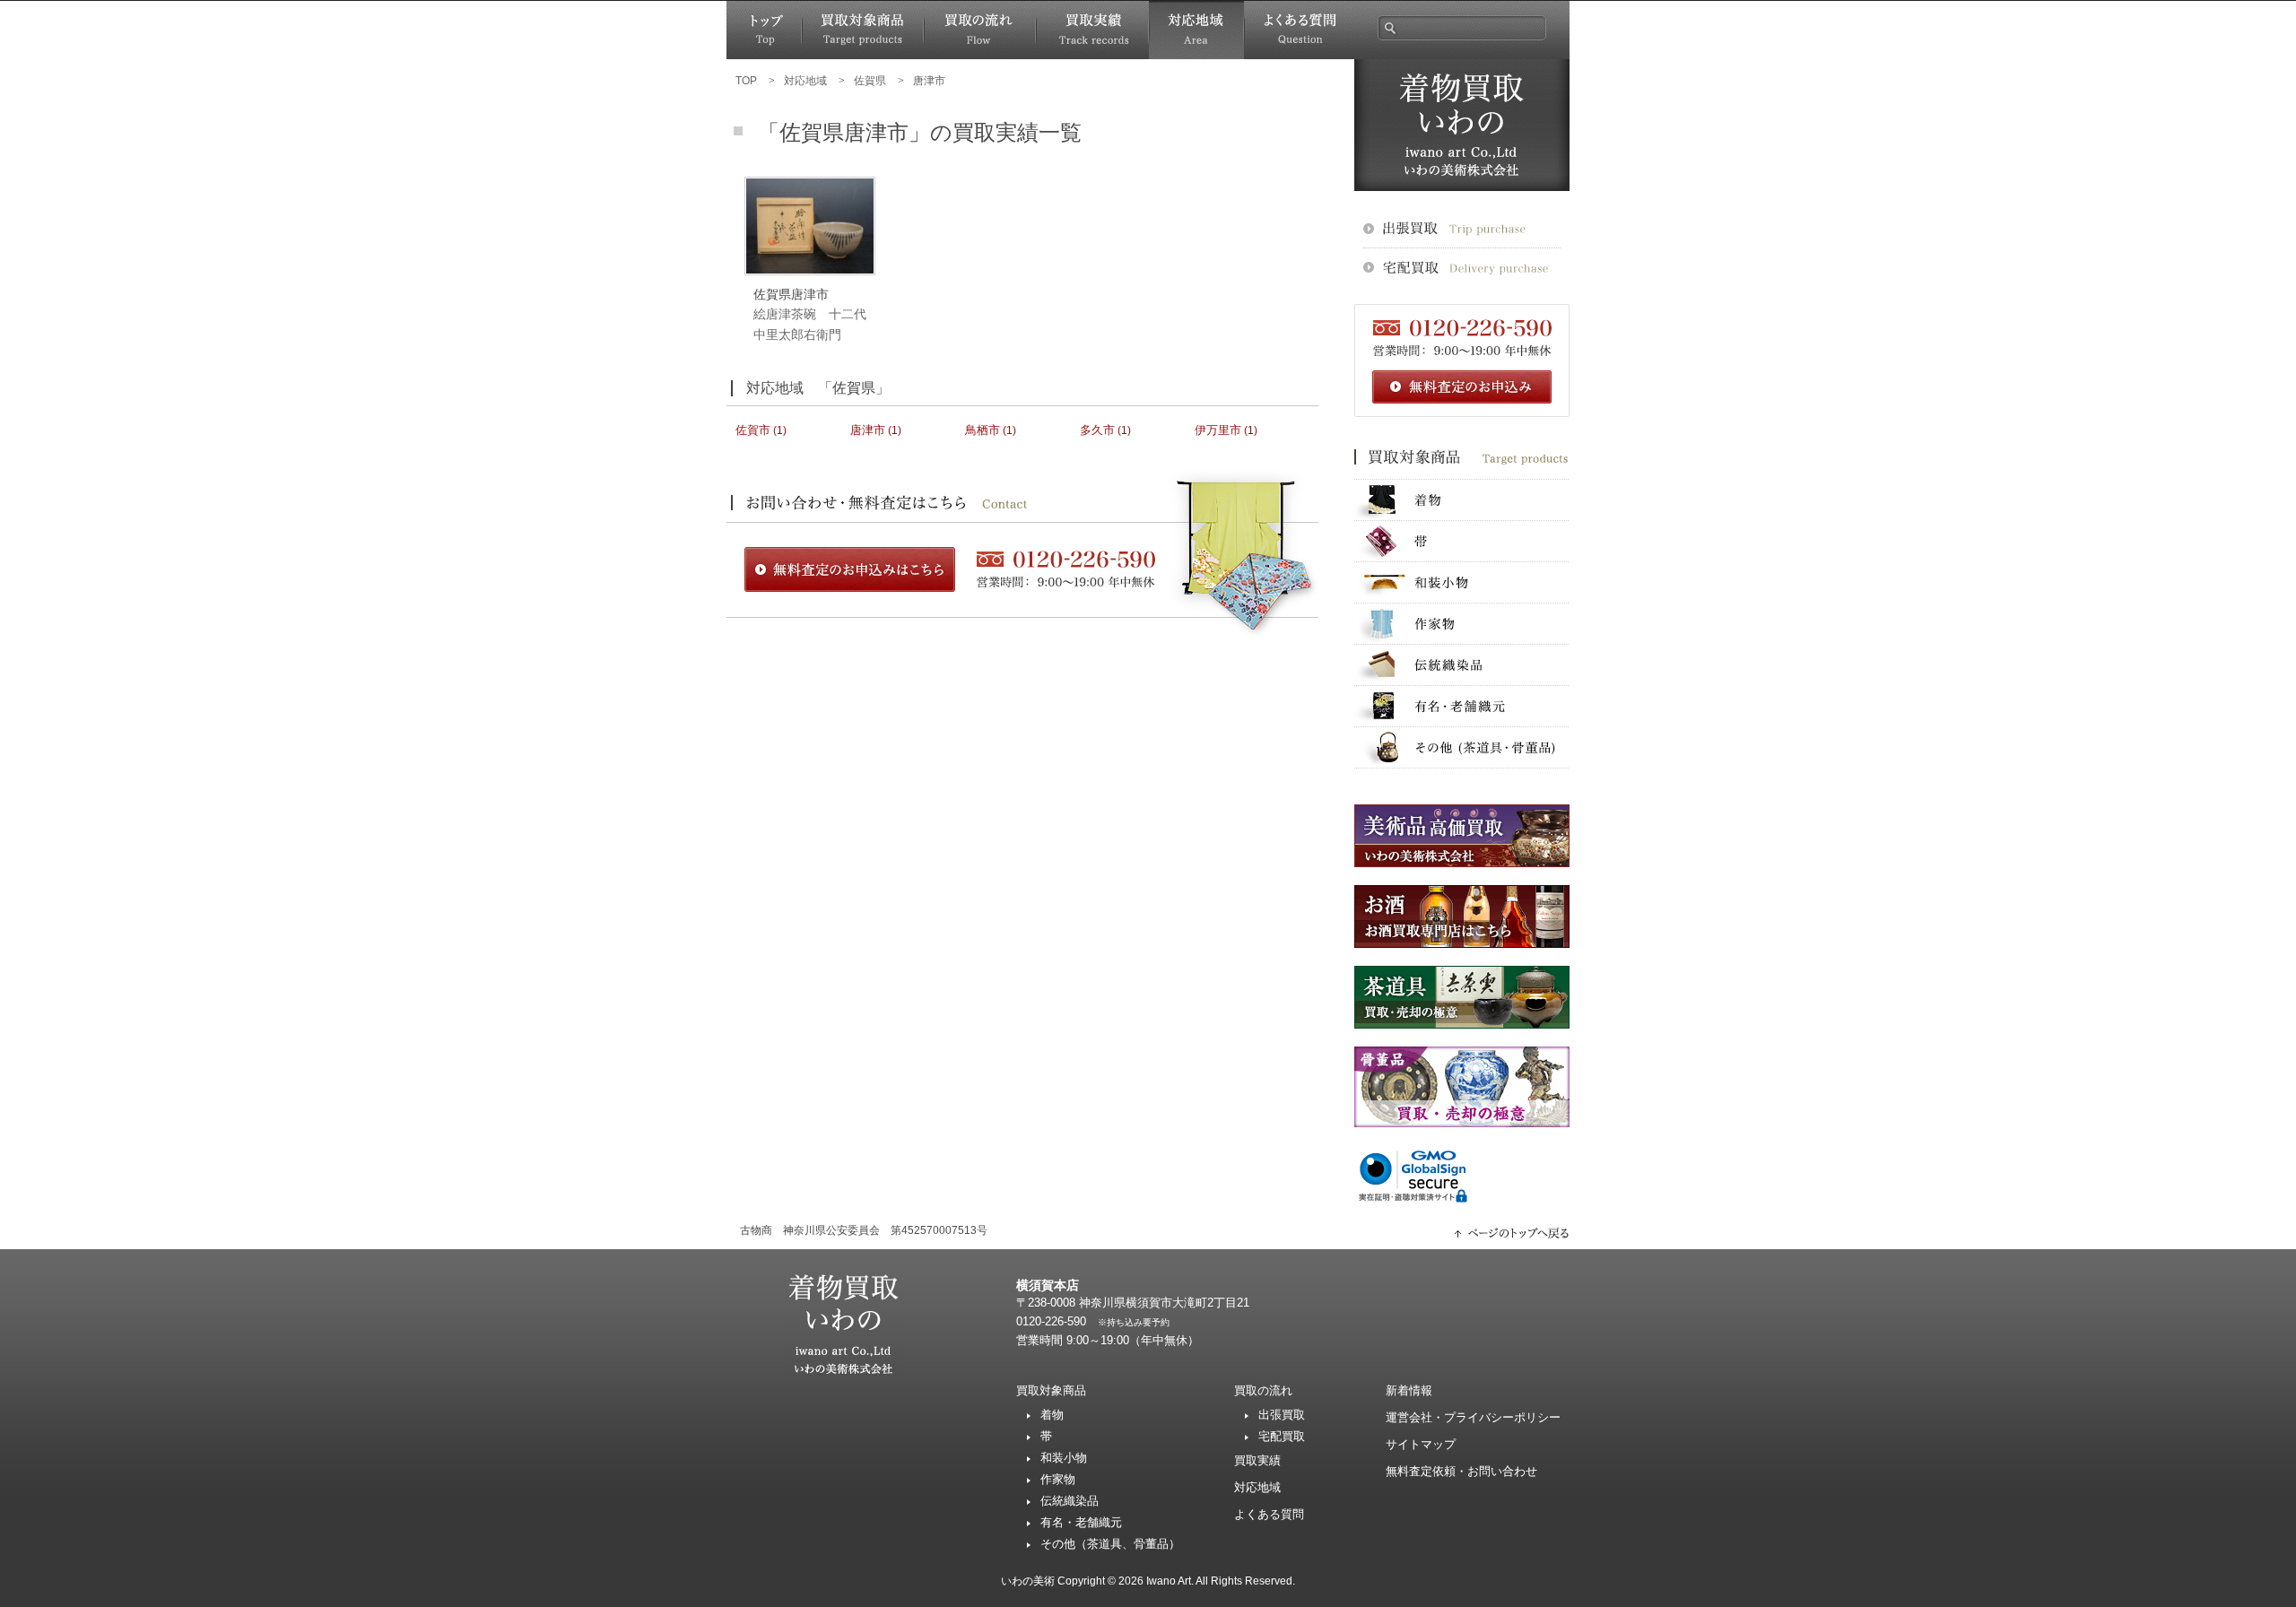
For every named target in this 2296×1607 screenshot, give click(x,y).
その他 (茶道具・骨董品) (1462, 747)
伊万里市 (1218, 430)
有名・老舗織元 (1462, 706)
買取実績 (1092, 30)
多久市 (1097, 430)
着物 (1462, 500)
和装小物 (1462, 582)
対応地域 (1196, 30)
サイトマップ (1421, 1444)
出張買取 (1282, 1415)
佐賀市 (753, 430)
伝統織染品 (1462, 665)
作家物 (1462, 624)
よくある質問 (1299, 30)
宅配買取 (1282, 1436)
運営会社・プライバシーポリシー (1473, 1417)
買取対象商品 (863, 30)
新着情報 (1409, 1390)
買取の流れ (980, 30)
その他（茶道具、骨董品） (1110, 1544)
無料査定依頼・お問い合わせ (1461, 1471)
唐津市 (868, 430)
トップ (764, 30)
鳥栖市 (983, 430)
